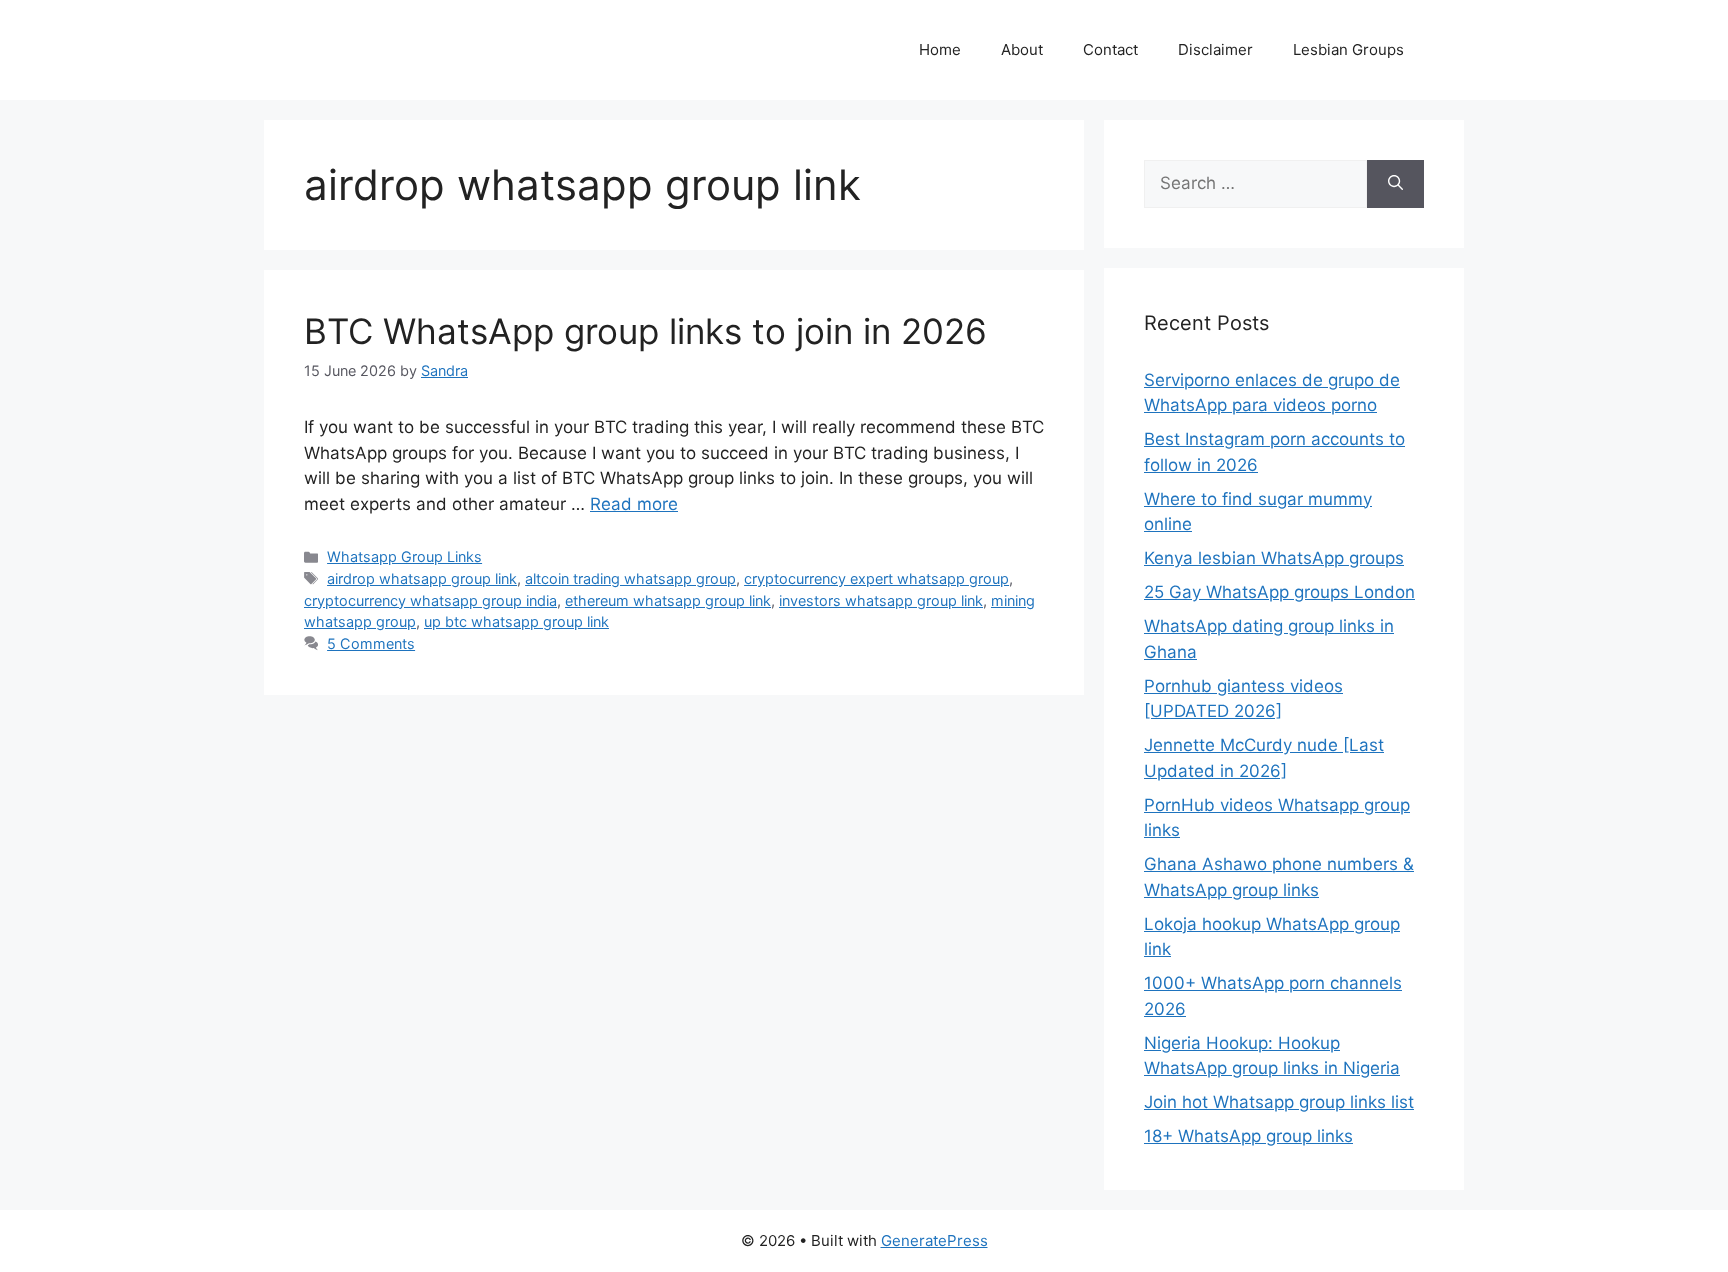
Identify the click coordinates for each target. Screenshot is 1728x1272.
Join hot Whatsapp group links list (1279, 1102)
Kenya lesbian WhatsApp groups (1274, 558)
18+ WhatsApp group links (1248, 1136)
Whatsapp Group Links (404, 556)
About (1022, 49)
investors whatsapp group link (881, 600)
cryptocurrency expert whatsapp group (876, 578)
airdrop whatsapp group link (422, 578)
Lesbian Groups (1348, 49)
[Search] (1395, 184)
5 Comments (371, 643)
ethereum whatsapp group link (668, 600)
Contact (1110, 49)
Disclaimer (1215, 49)
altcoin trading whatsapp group (630, 578)
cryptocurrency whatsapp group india (430, 600)
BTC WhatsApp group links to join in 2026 (645, 331)
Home (940, 49)
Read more (634, 504)
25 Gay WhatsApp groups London (1279, 592)
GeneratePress (934, 1240)
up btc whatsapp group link (516, 621)
